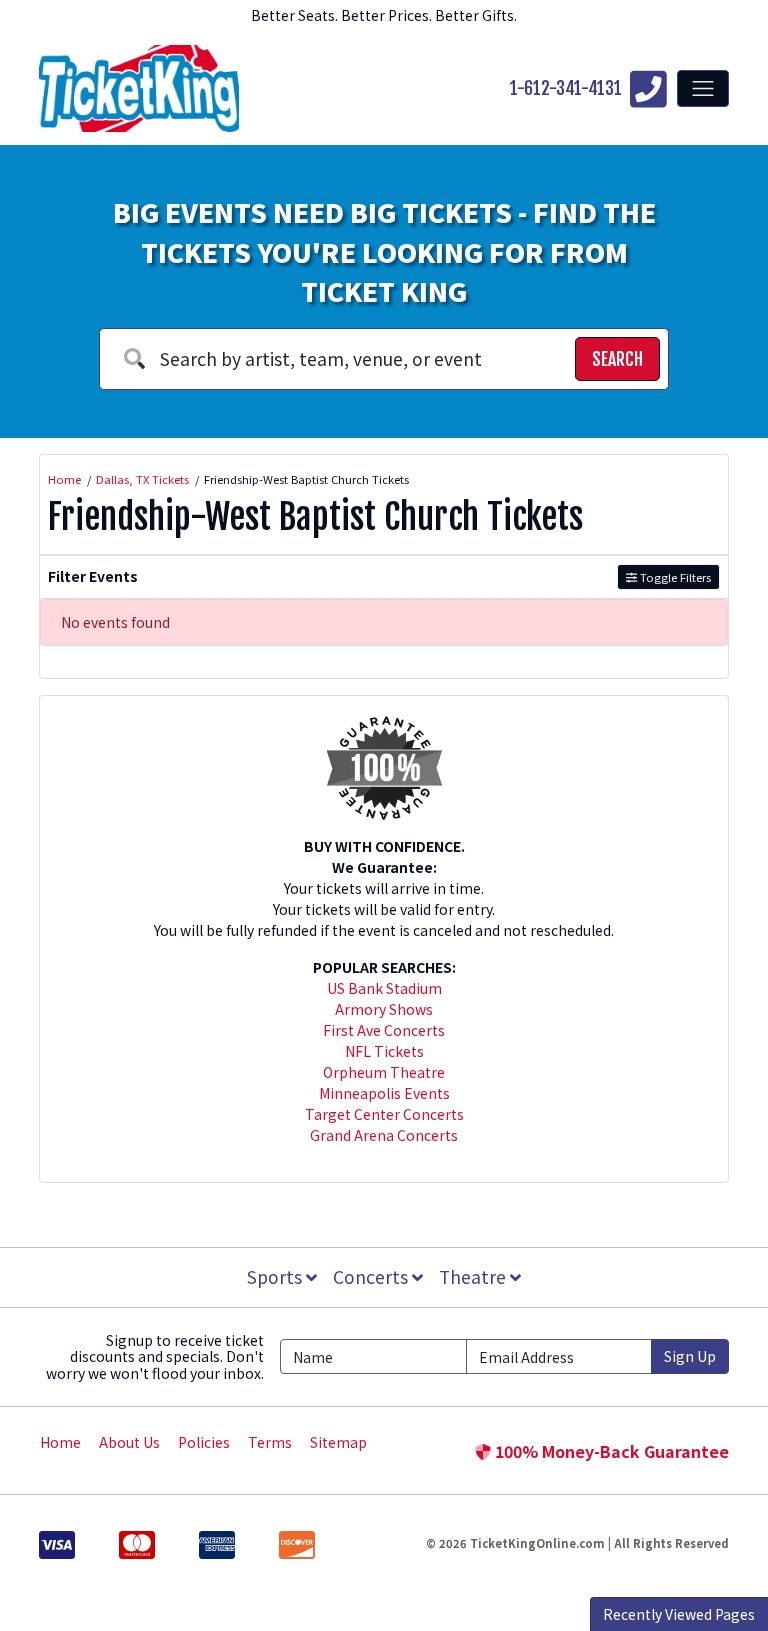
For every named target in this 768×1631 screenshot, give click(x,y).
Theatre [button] (474, 1276)
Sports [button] (276, 1276)
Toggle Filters (674, 577)
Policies (204, 1442)
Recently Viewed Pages (679, 1614)
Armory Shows (384, 1009)
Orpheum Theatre (384, 1072)
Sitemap (338, 1442)
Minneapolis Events (384, 1093)
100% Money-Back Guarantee (610, 1451)
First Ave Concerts (384, 1030)
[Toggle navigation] (703, 88)
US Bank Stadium (384, 988)
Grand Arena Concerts (384, 1135)
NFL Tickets (384, 1051)
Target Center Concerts (384, 1114)
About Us (129, 1442)
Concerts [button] (372, 1276)
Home (60, 1442)
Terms (270, 1442)
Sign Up (690, 1356)
